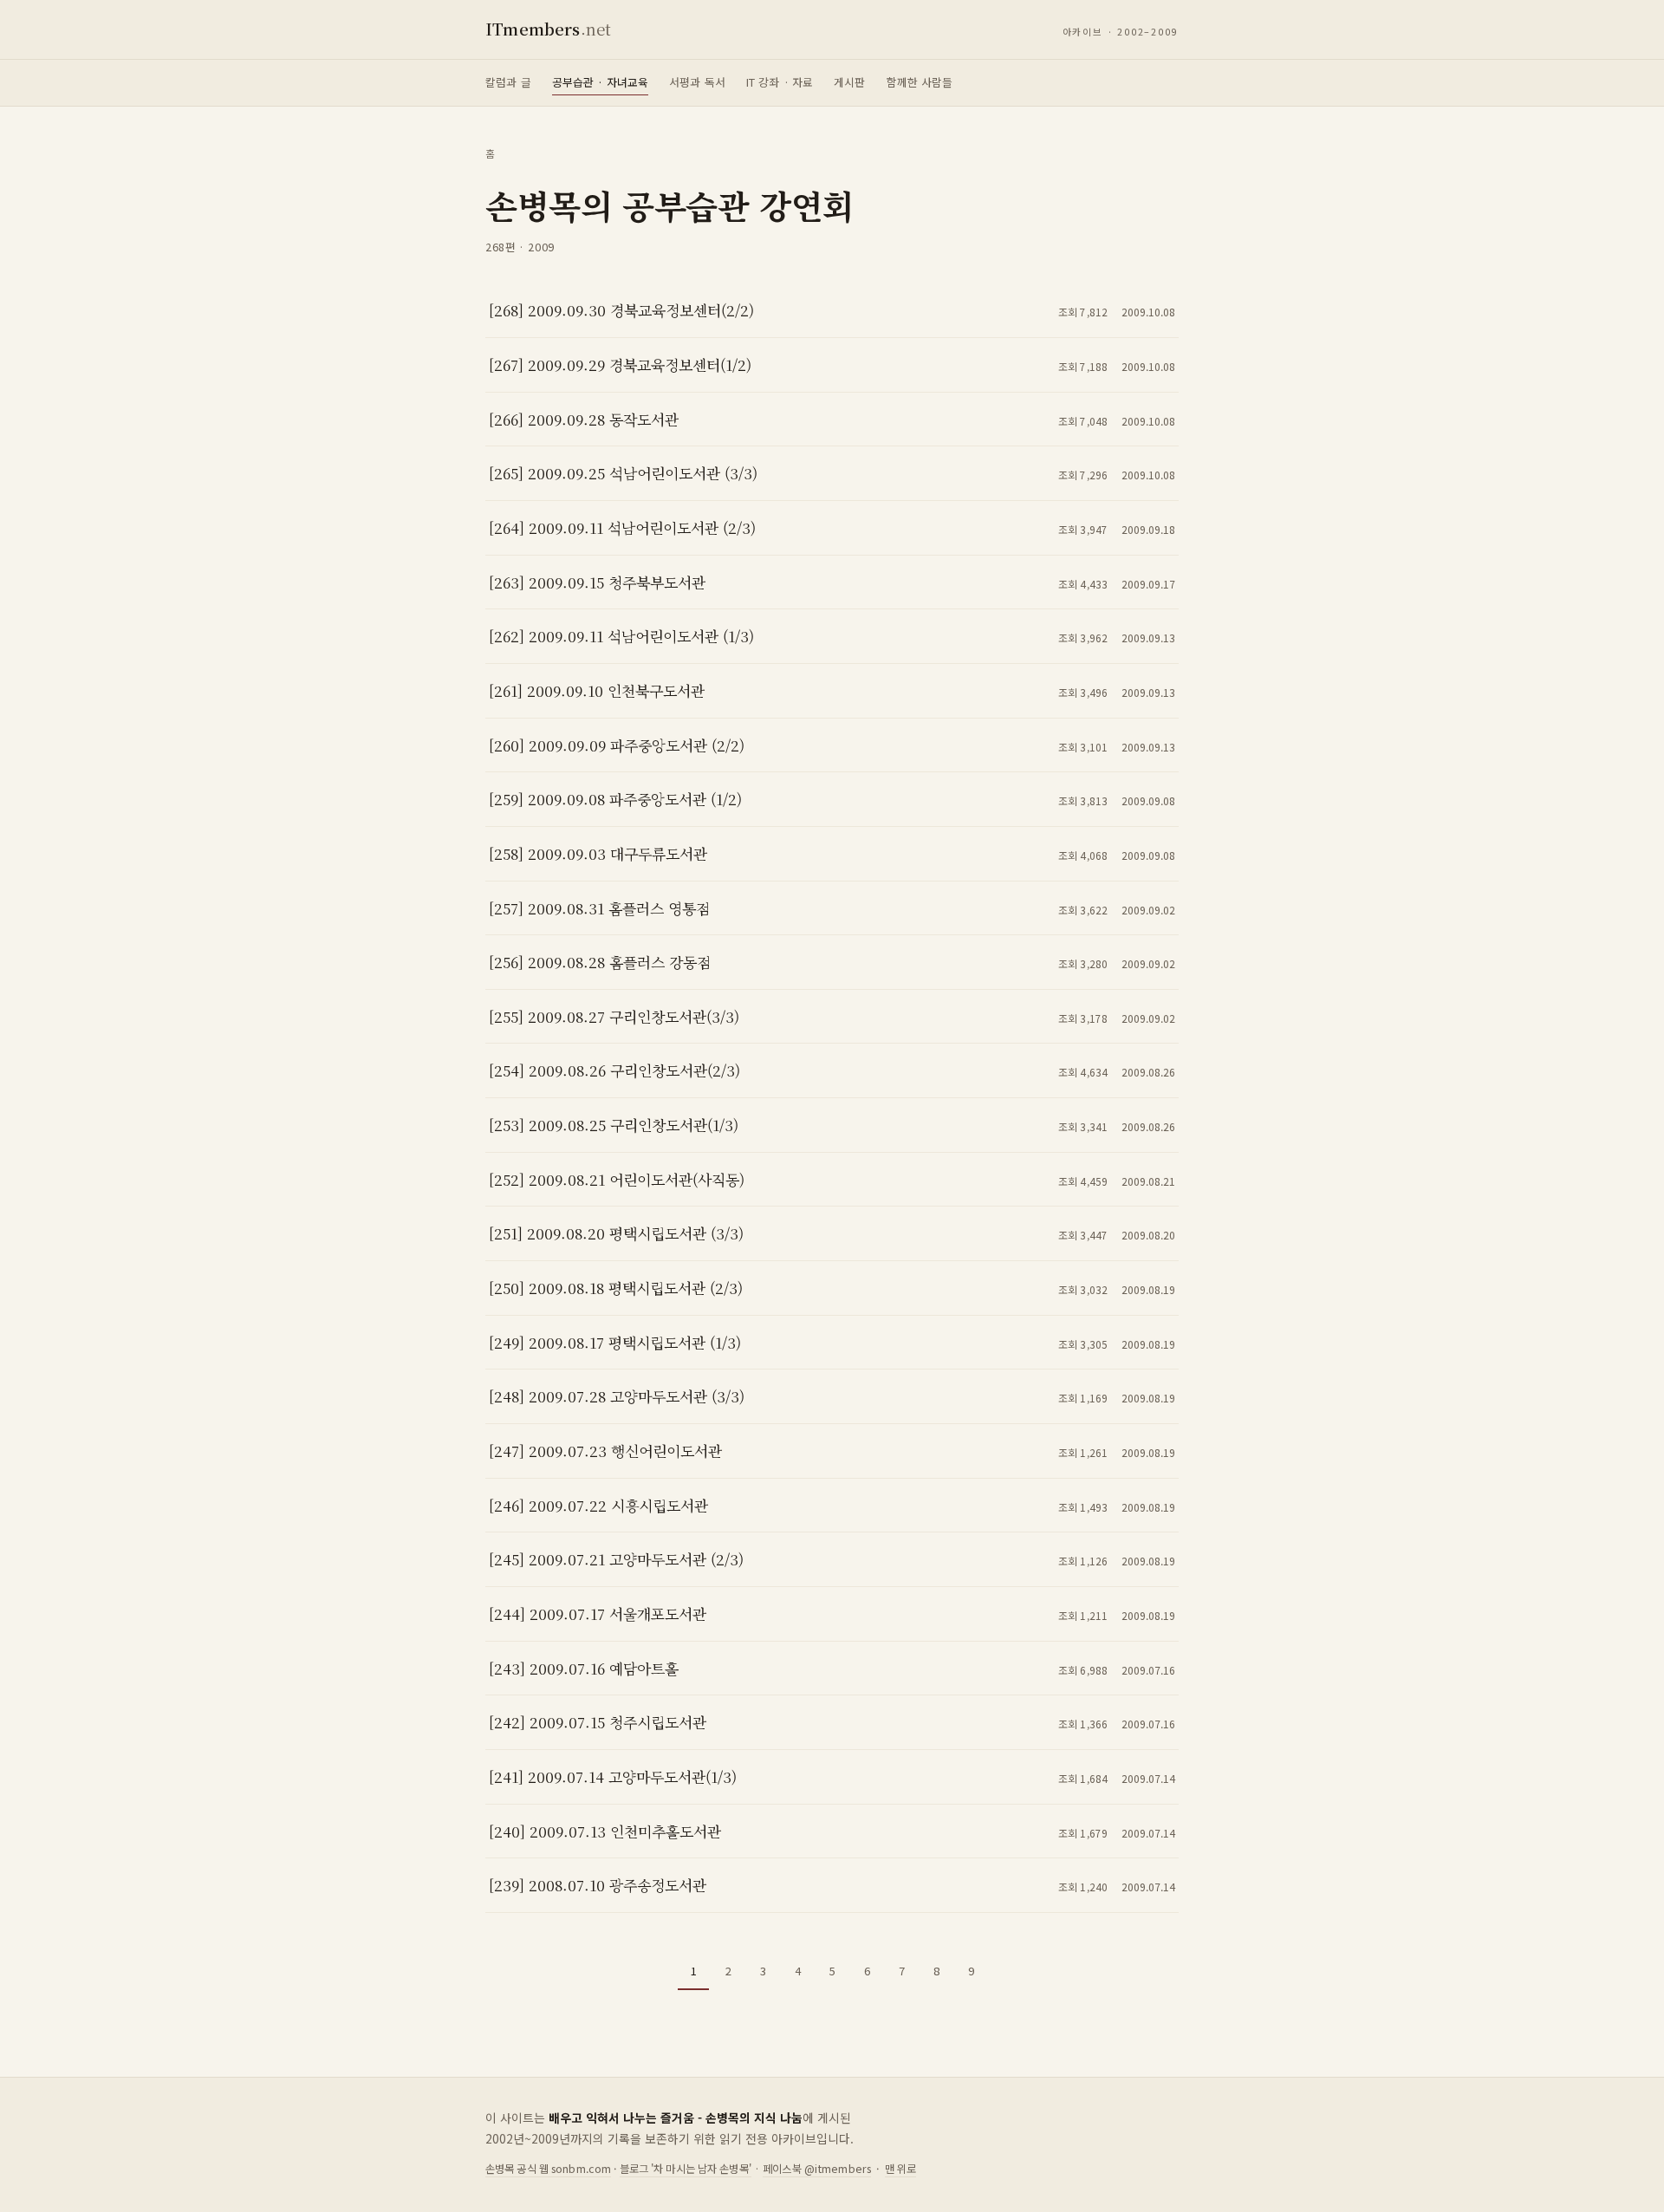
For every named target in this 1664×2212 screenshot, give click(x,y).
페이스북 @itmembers (817, 2169)
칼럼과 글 (508, 82)
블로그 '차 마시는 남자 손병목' (686, 2169)
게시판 (849, 82)
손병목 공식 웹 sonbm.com (548, 2169)
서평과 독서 (697, 82)
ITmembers (548, 29)
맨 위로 (901, 2169)
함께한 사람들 (920, 82)
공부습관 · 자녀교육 (600, 82)
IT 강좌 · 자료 (780, 82)
